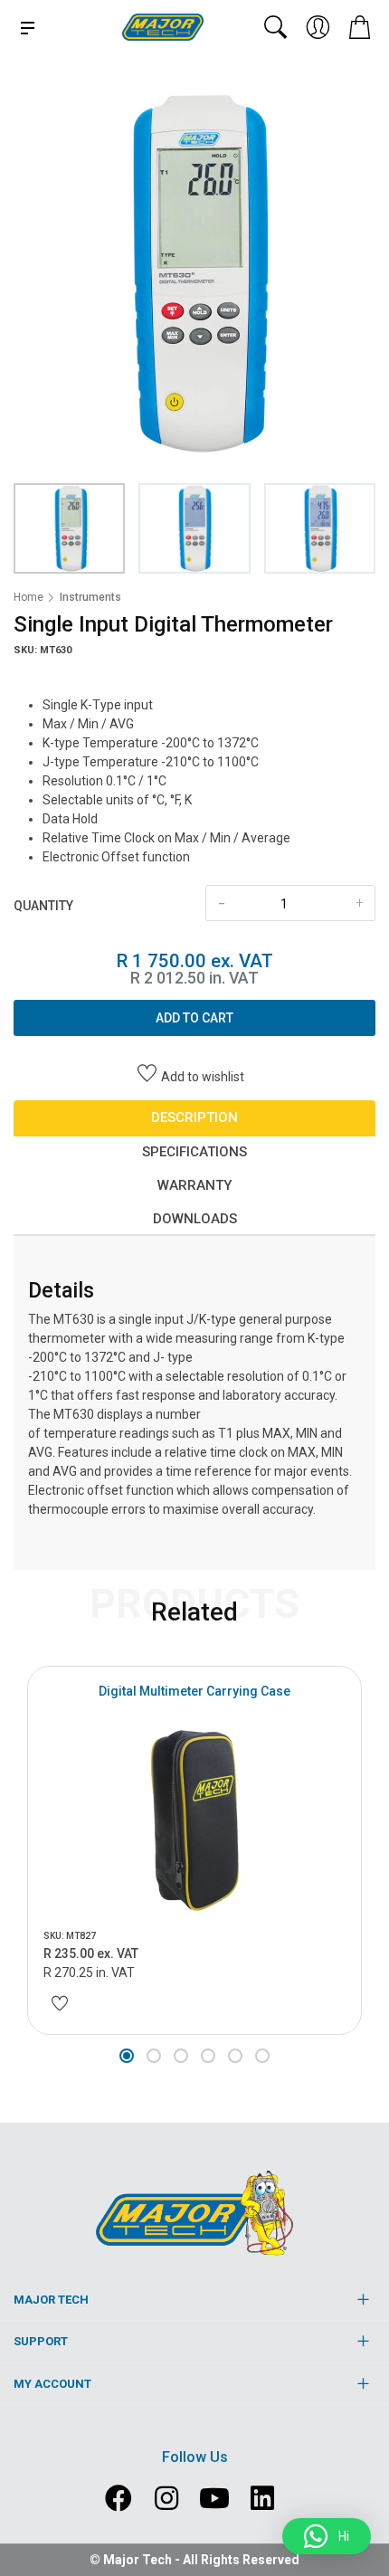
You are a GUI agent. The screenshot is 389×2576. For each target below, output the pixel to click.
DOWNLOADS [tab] (195, 1219)
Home (28, 597)
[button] (127, 2056)
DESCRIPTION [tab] (194, 1117)
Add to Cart (194, 1018)
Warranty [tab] (194, 1185)
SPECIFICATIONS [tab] (194, 1152)
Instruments (90, 597)
